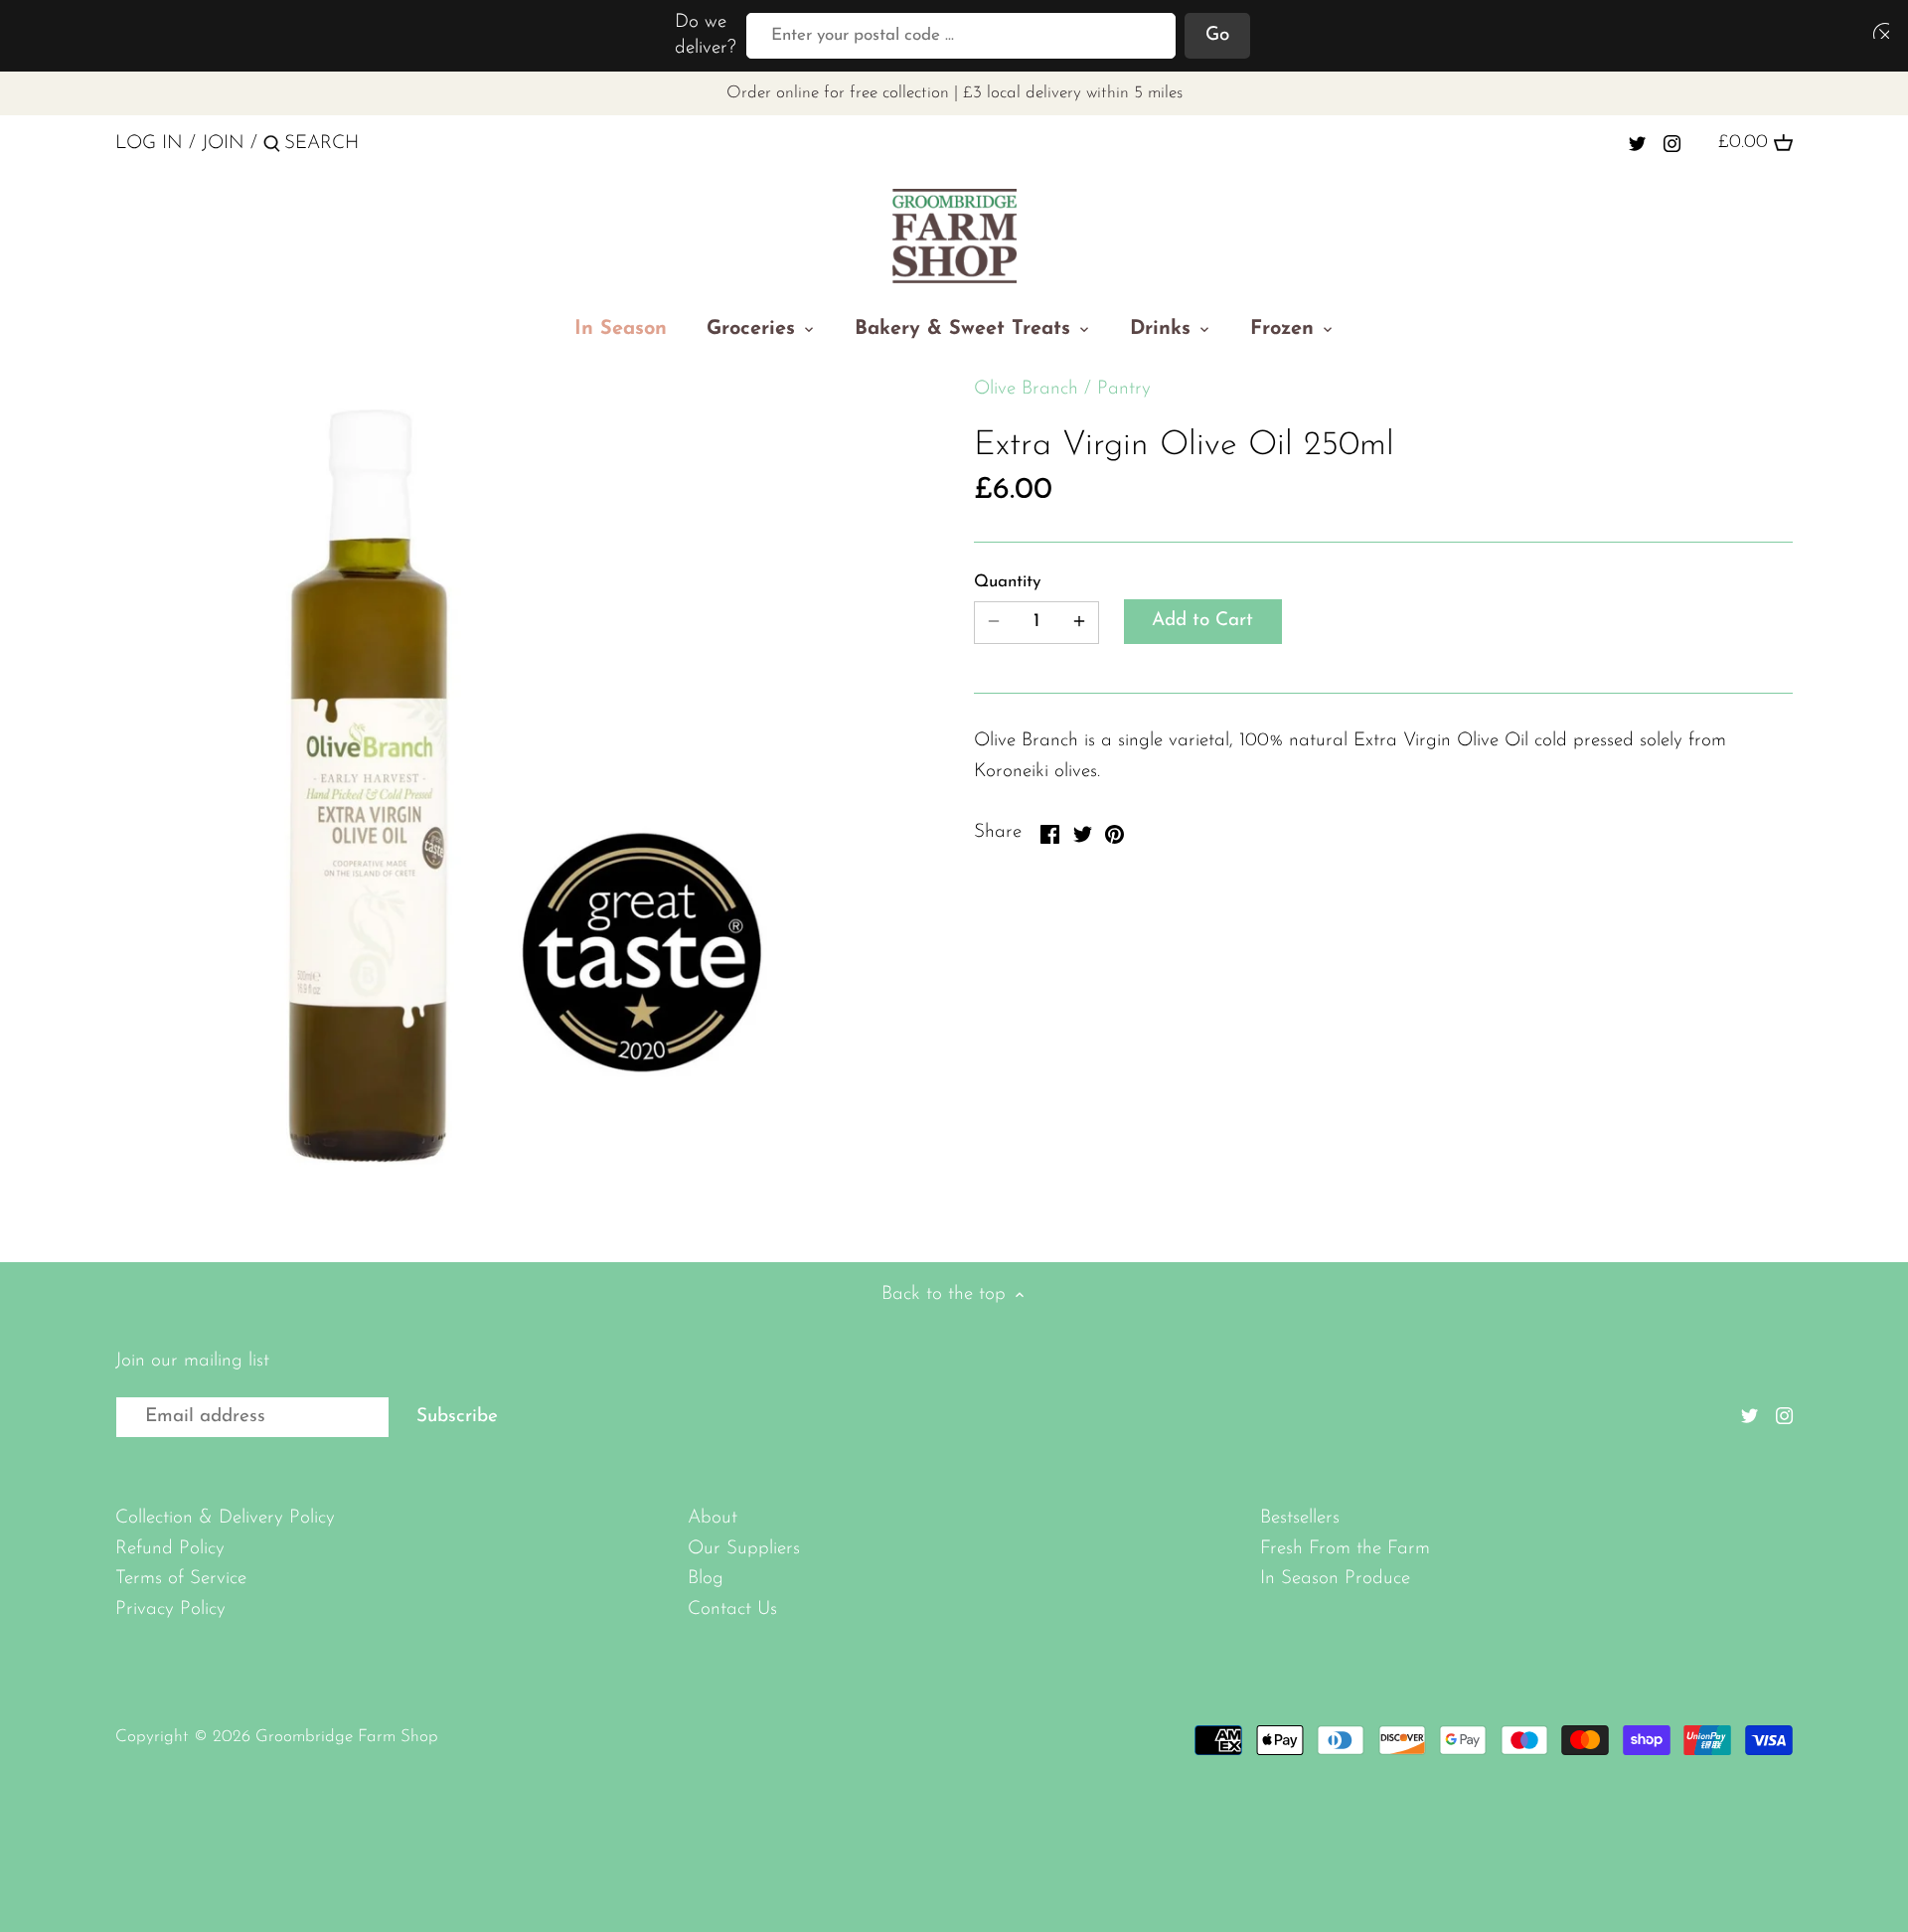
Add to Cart (1202, 621)
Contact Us (732, 1610)
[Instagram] (1672, 143)
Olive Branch (1026, 389)
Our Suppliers (744, 1549)
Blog (706, 1579)
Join (223, 144)
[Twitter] (1637, 143)
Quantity (1007, 582)
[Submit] (272, 147)
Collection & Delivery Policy (225, 1518)
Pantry (1124, 389)
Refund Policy (170, 1549)
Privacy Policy (170, 1610)
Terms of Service (181, 1579)
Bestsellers (1300, 1518)
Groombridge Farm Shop (347, 1737)
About (713, 1518)
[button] (1877, 30)
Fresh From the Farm (1345, 1549)
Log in (149, 144)
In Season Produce (1335, 1579)
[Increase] (1079, 623)
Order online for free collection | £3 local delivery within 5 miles (954, 93)
